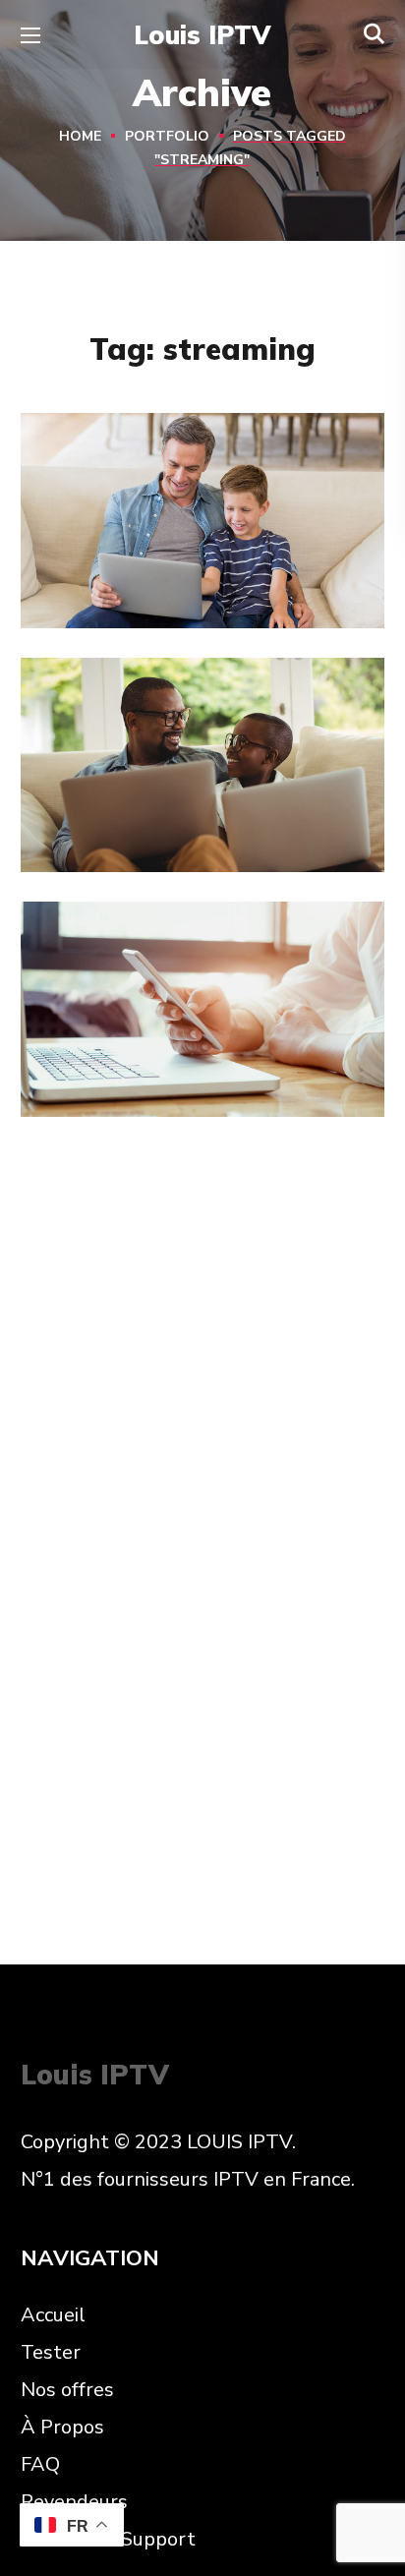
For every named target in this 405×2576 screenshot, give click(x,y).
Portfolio (167, 136)
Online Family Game (186, 814)
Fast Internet (144, 569)
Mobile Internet (158, 1057)
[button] (374, 34)
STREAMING (102, 608)
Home (80, 136)
